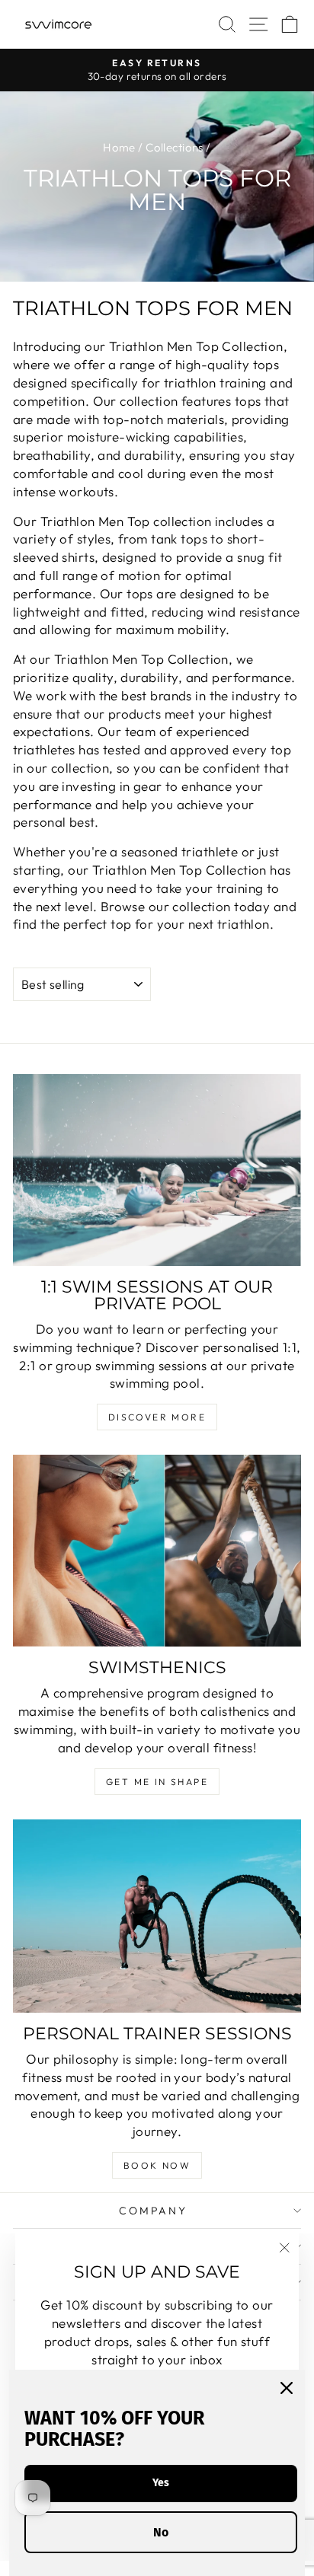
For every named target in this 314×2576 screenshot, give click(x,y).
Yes (161, 2483)
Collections (175, 147)
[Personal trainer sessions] (157, 1916)
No (161, 2532)
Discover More (157, 1417)
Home (119, 147)
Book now (157, 2165)
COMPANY (153, 2211)
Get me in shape (157, 1782)
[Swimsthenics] (157, 1551)
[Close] (287, 2388)
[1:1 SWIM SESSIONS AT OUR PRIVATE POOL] (157, 1170)
